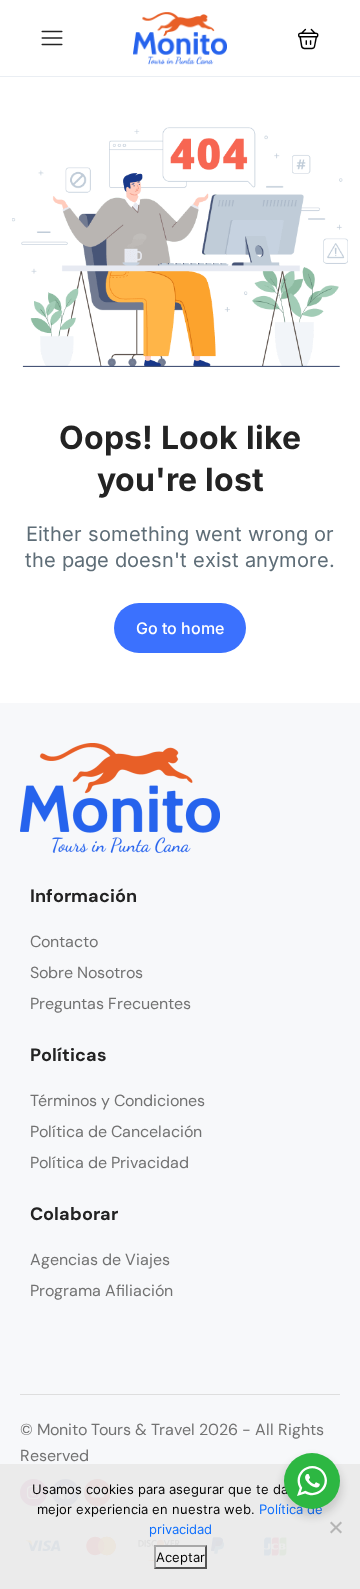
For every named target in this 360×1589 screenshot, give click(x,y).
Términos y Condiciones (117, 1100)
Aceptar (180, 1557)
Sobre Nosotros (86, 972)
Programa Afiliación (101, 1290)
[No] (335, 1527)
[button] (308, 38)
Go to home (180, 628)
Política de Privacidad (109, 1162)
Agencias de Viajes (100, 1259)
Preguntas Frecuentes (110, 1003)
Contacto (64, 941)
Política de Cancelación (116, 1131)
